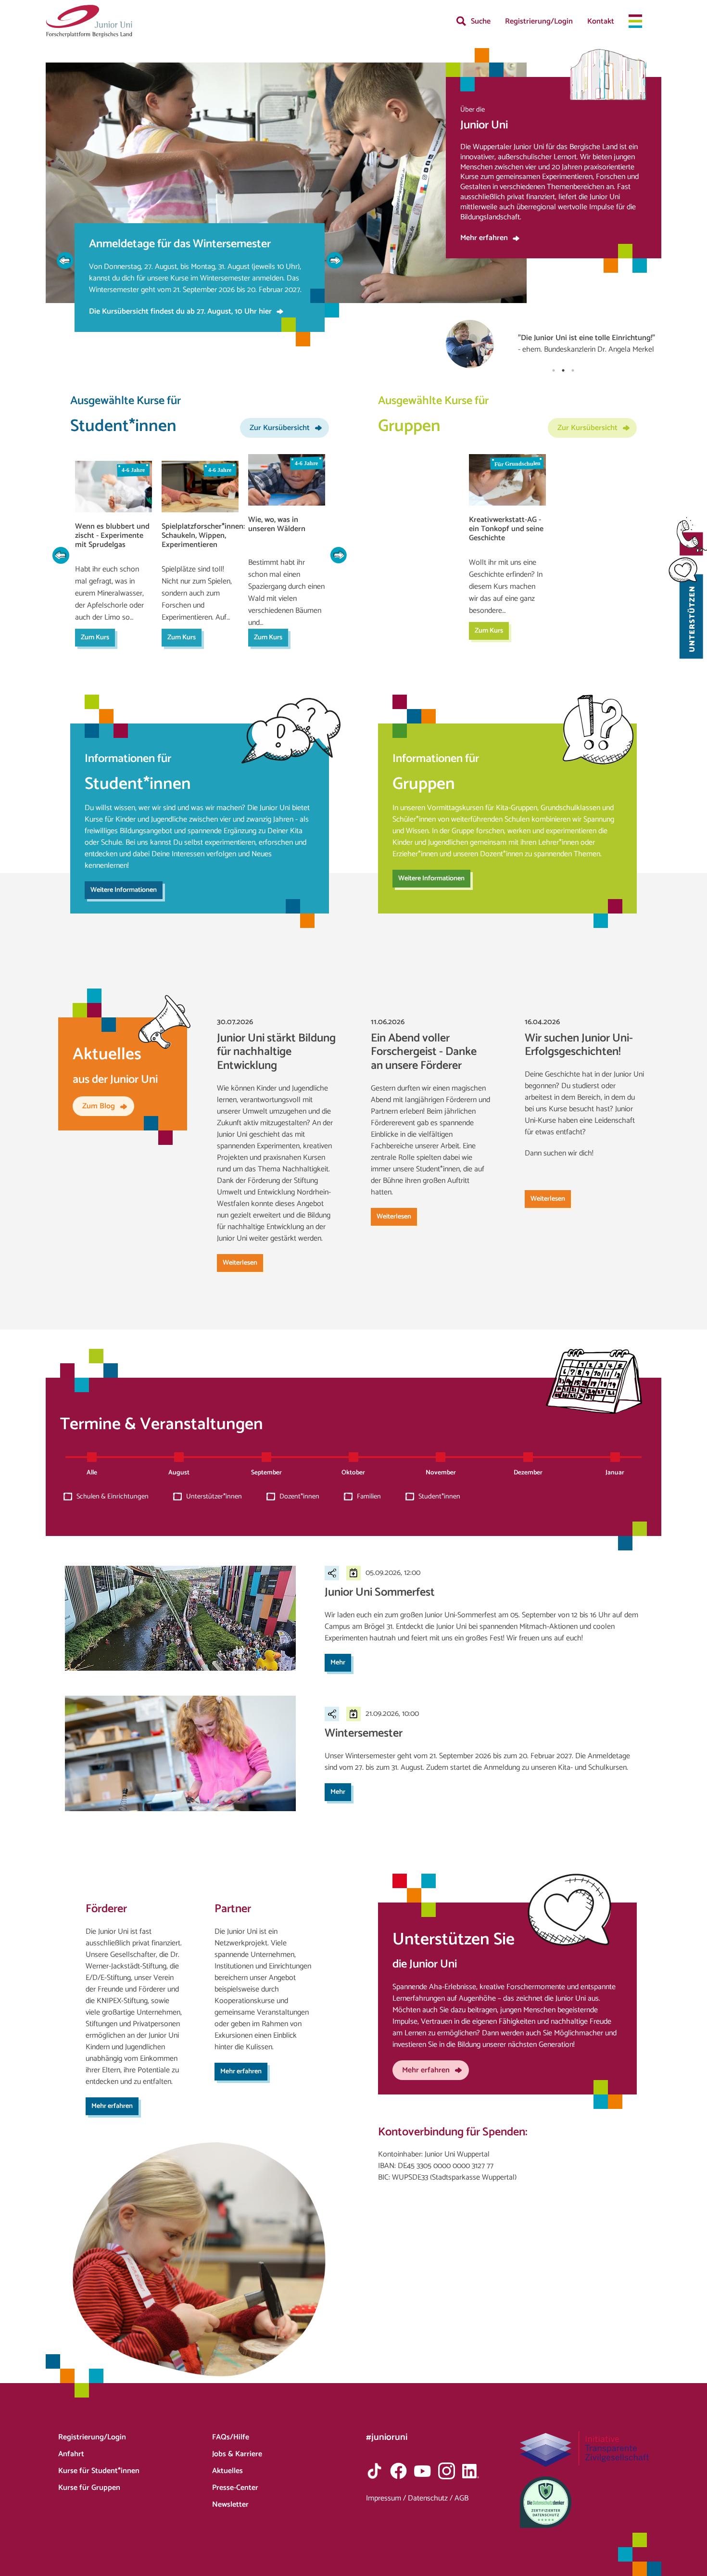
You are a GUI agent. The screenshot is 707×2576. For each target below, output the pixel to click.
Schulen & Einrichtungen (113, 1497)
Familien (369, 1497)
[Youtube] (423, 2471)
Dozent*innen (299, 1497)
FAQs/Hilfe (231, 2437)
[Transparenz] (585, 2449)
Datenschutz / (431, 2498)
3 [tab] (573, 370)
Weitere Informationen (124, 890)
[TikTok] (374, 2471)
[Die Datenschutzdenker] (585, 2502)
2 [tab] (563, 370)
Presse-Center (235, 2488)
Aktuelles (227, 2471)
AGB (461, 2498)
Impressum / (387, 2498)
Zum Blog (99, 1106)
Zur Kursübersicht (280, 428)
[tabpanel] (554, 318)
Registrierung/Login (539, 21)
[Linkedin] (471, 2471)
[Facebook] (398, 2471)
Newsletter (230, 2505)
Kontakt (601, 21)
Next (334, 260)
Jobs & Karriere (237, 2454)
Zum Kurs (95, 637)
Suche (481, 21)
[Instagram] (447, 2471)
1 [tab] (554, 370)
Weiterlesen (240, 1263)
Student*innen (439, 1497)
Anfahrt (71, 2454)
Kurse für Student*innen (99, 2471)
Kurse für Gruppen (89, 2488)
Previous (65, 260)
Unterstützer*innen (214, 1497)
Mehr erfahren (484, 238)
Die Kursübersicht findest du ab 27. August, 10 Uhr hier (180, 311)
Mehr (338, 1662)
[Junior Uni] (89, 21)
